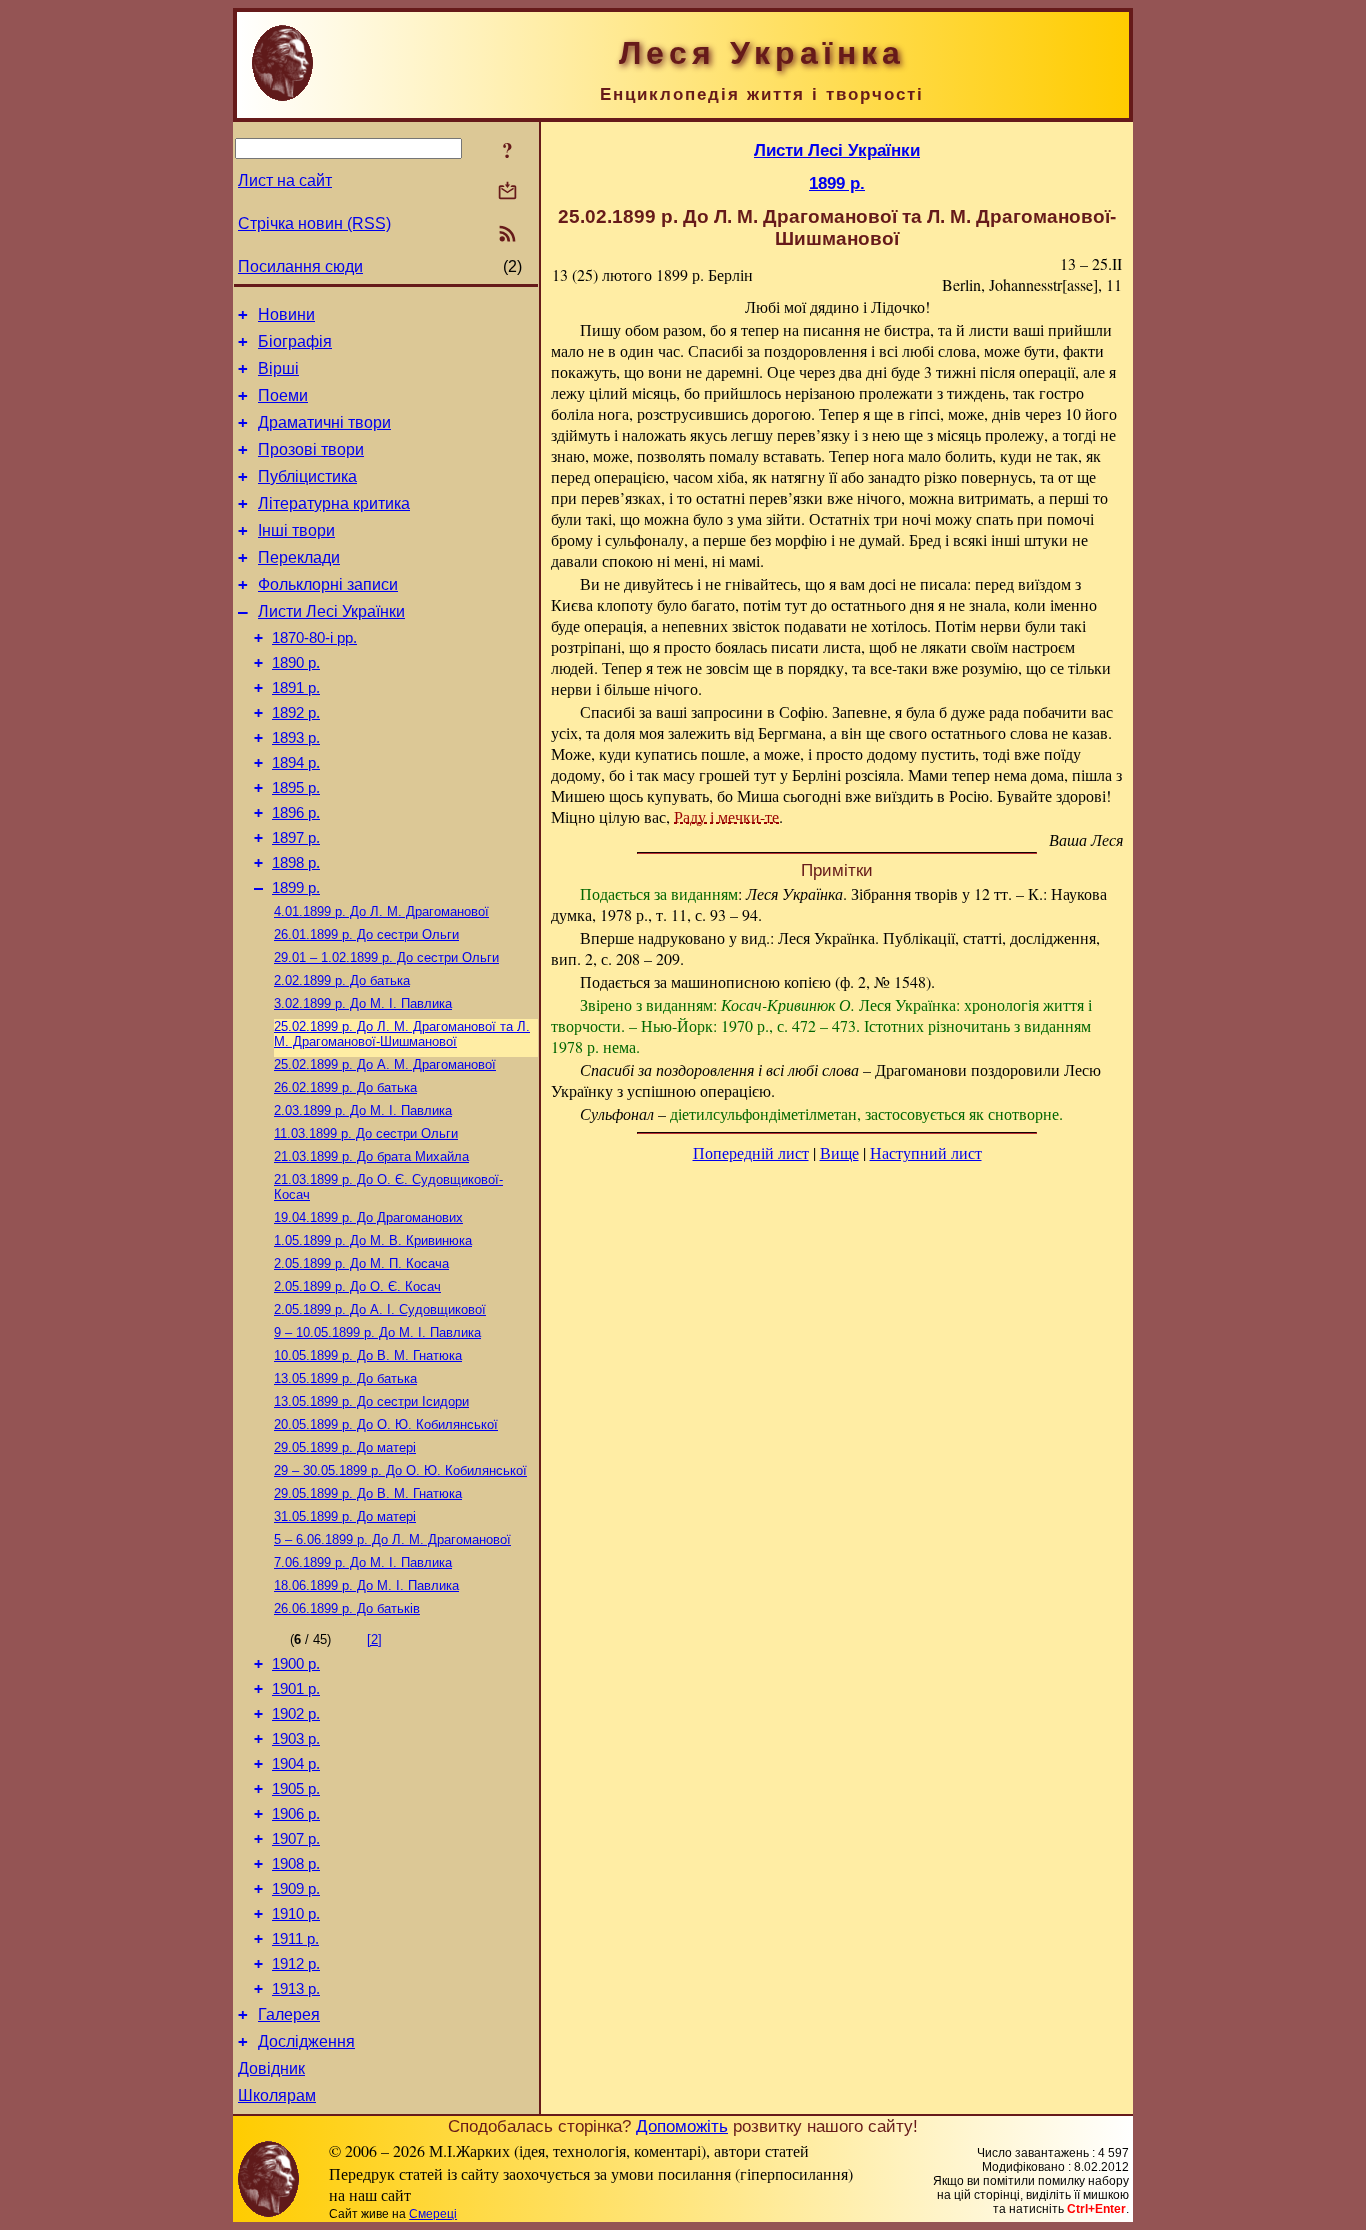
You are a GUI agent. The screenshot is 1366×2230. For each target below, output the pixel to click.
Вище (839, 1152)
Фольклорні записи (328, 584)
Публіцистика (307, 476)
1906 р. (296, 1814)
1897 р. (296, 838)
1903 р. (296, 1739)
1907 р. (296, 1839)
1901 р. (296, 1689)
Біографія (295, 341)
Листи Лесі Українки (331, 611)
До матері (345, 1447)
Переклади (299, 557)
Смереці (433, 2214)
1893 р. (296, 738)
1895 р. (296, 788)
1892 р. (296, 713)
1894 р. (296, 763)
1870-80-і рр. (314, 638)
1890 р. (296, 663)
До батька (342, 980)
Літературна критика (334, 503)
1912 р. (296, 1964)
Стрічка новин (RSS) (314, 223)
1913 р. (296, 1989)
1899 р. (296, 888)
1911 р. (295, 1939)
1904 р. (296, 1764)
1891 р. (296, 688)
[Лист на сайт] (507, 192)
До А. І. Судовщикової (380, 1309)
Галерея (289, 2014)
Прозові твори (311, 449)
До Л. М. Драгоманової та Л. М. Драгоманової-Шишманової (402, 1034)
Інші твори (296, 530)
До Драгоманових (368, 1217)
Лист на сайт (285, 180)
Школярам (277, 2095)
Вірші (278, 368)
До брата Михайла (371, 1156)
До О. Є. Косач (357, 1286)
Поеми (283, 395)
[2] (374, 1639)
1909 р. (296, 1889)
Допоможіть (682, 2126)
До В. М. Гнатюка (368, 1355)
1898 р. (296, 863)
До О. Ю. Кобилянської (386, 1424)
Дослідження (306, 2041)
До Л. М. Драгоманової (381, 911)
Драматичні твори (324, 422)
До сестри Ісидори (371, 1401)
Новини (286, 314)
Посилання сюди (300, 266)
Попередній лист (751, 1152)
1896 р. (296, 813)
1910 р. (296, 1914)
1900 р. (296, 1664)
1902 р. (296, 1714)
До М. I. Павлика (363, 1003)
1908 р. (296, 1864)
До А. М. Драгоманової (385, 1064)
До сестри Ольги (366, 934)
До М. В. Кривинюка (373, 1240)
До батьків (347, 1608)
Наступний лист (926, 1152)
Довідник (271, 2068)
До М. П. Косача (361, 1263)
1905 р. (296, 1789)
